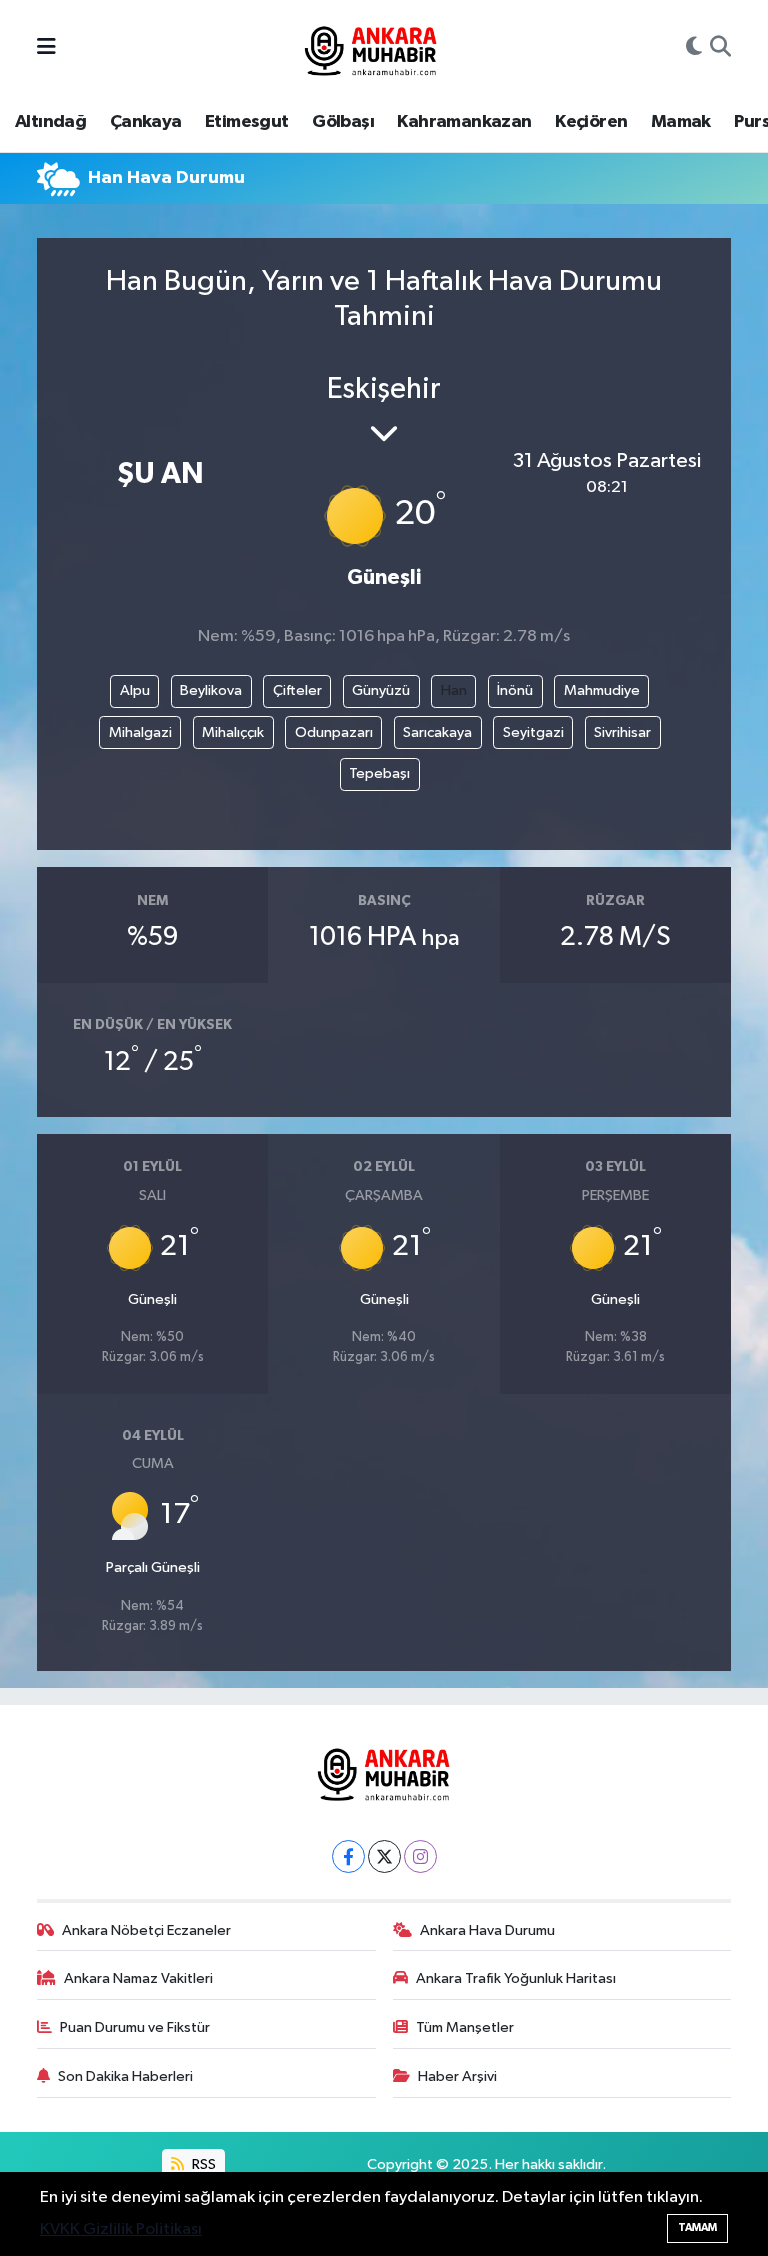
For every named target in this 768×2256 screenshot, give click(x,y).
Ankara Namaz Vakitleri (138, 1978)
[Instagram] (420, 1856)
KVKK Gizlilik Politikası (121, 2229)
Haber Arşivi (457, 2076)
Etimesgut (247, 122)
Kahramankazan (464, 122)
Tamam (697, 2227)
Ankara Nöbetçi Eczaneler (146, 1930)
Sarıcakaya (437, 732)
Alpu (135, 690)
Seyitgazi (533, 732)
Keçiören (591, 122)
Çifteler (297, 690)
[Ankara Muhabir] (371, 47)
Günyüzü (381, 690)
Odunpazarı (334, 732)
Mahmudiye (602, 690)
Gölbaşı (343, 122)
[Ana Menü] (46, 48)
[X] (384, 1856)
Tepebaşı (379, 773)
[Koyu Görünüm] (694, 49)
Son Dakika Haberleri (125, 2076)
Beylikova (211, 690)
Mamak (681, 122)
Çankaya (146, 122)
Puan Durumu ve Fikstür (135, 2027)
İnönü (515, 690)
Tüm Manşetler (465, 2027)
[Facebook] (348, 1856)
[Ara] (720, 49)
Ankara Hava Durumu (487, 1930)
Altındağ (50, 122)
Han (454, 690)
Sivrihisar (622, 732)
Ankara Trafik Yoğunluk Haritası (516, 1978)
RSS (202, 2164)
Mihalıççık (233, 732)
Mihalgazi (140, 732)
